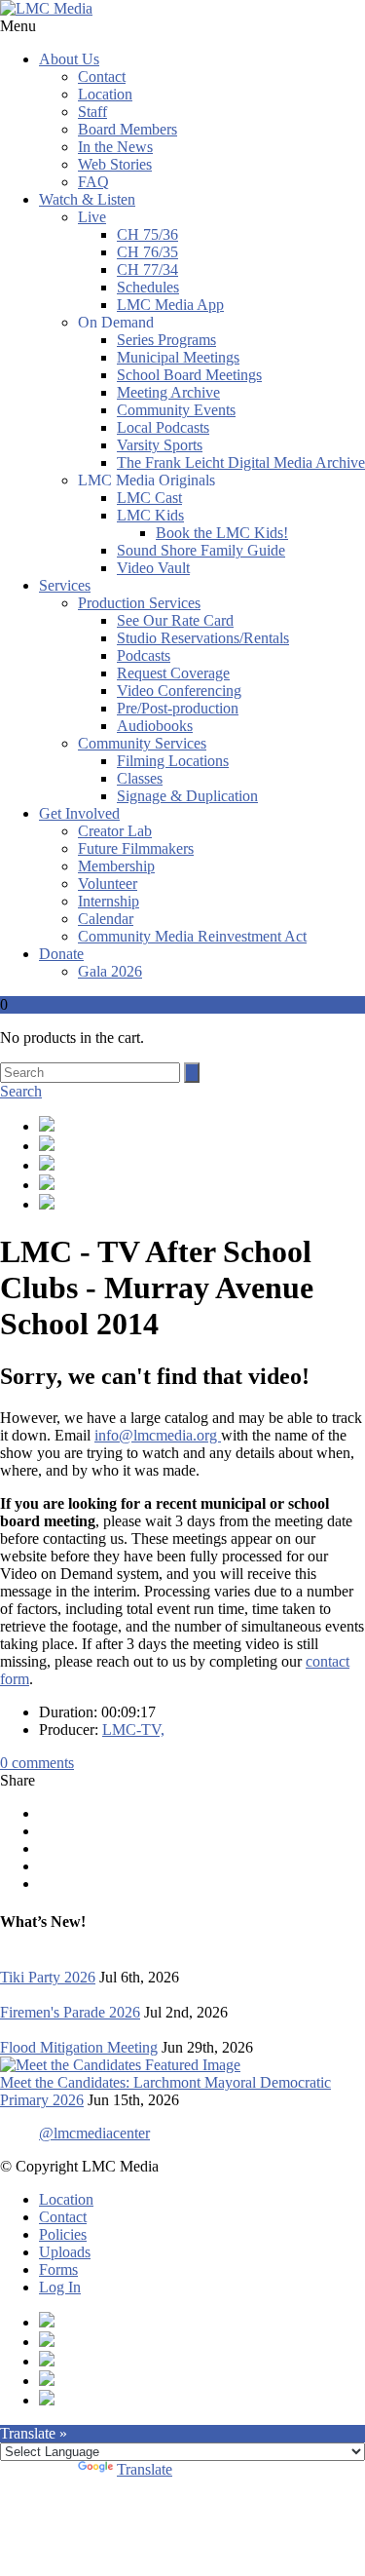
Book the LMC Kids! (222, 533)
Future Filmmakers (136, 848)
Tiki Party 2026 (48, 1977)
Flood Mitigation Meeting (79, 2047)
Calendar (106, 919)
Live (92, 217)
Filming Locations (173, 761)
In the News (115, 147)
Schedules (148, 287)
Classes (140, 778)
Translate (145, 2469)
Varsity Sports (160, 445)
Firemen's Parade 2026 (70, 2012)
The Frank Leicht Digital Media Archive (241, 462)
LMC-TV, (133, 1730)
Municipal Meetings (178, 357)
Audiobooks (155, 726)
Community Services (142, 743)
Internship (109, 901)
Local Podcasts (163, 427)
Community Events (176, 410)
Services (65, 585)
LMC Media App (170, 305)
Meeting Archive (168, 392)
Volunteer (108, 884)
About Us (69, 59)
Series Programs (166, 340)
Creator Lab (115, 831)
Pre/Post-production (178, 708)
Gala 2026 (110, 971)
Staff (92, 112)
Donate (61, 954)
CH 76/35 (147, 252)
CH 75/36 (147, 234)
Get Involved (79, 813)
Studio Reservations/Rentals (203, 638)
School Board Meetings (189, 375)
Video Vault (153, 568)
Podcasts (144, 655)
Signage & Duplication (187, 796)
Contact (102, 77)
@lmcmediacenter (94, 2133)
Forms (58, 2269)
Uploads (65, 2252)
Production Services (139, 603)
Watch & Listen (87, 199)
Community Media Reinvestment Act (192, 936)
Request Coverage (173, 673)
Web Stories (115, 164)
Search (21, 1091)
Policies (63, 2234)
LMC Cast (149, 498)
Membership (116, 866)
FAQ (93, 182)
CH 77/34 (147, 269)
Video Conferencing (179, 691)
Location (105, 94)
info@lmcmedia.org (158, 1435)
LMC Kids (150, 515)
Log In (60, 2287)
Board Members (128, 129)
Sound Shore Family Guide (201, 550)
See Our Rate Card (175, 620)
